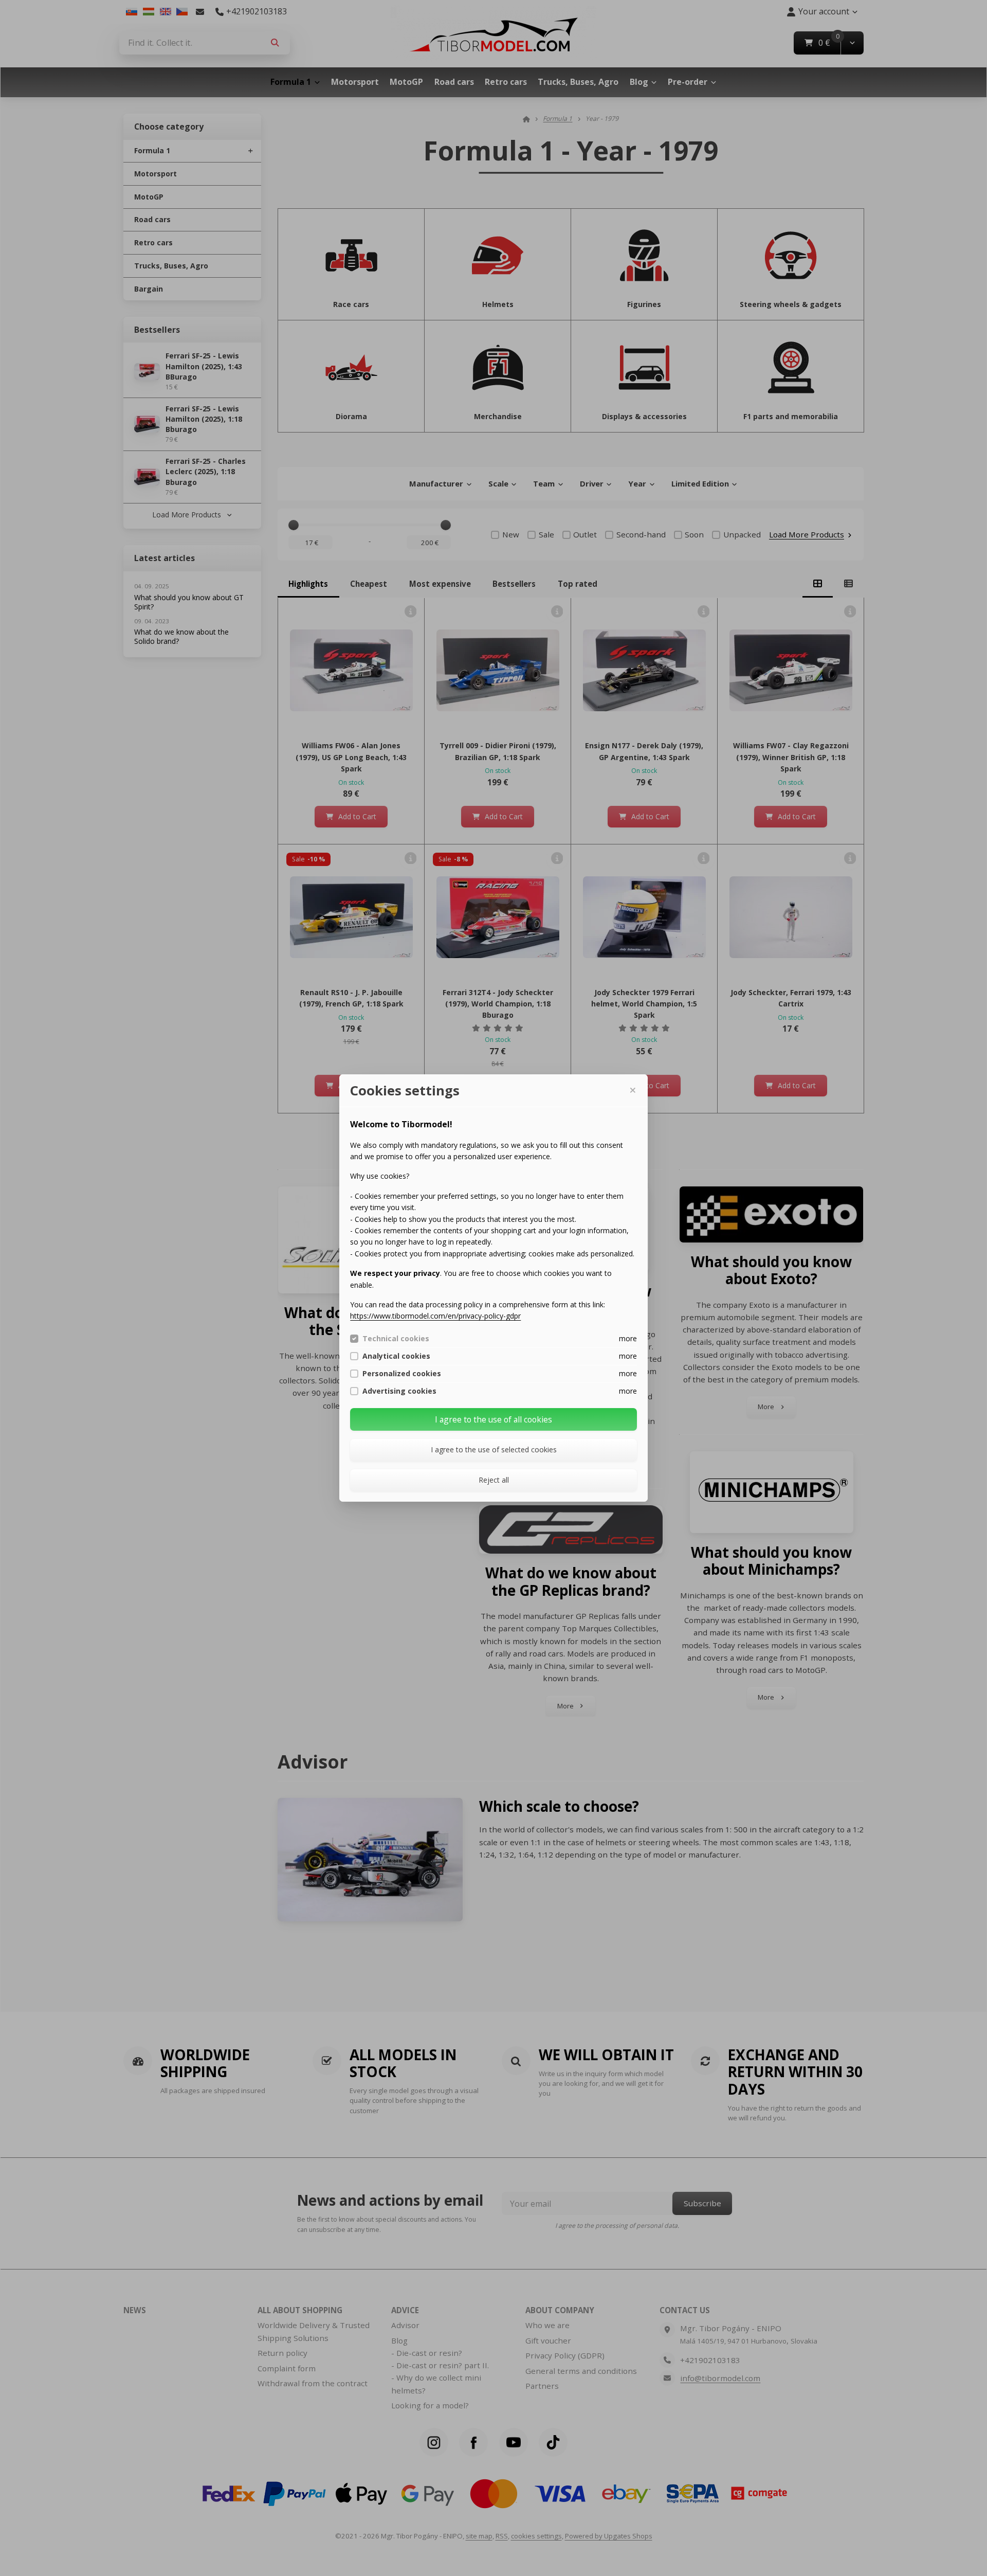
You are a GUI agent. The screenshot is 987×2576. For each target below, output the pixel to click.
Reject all (494, 1480)
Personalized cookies (402, 1374)
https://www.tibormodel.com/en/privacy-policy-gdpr (435, 1316)
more (628, 1338)
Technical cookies (396, 1339)
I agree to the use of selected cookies (494, 1449)
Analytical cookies (396, 1356)
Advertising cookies (399, 1391)
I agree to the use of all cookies (493, 1419)
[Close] (632, 1090)
